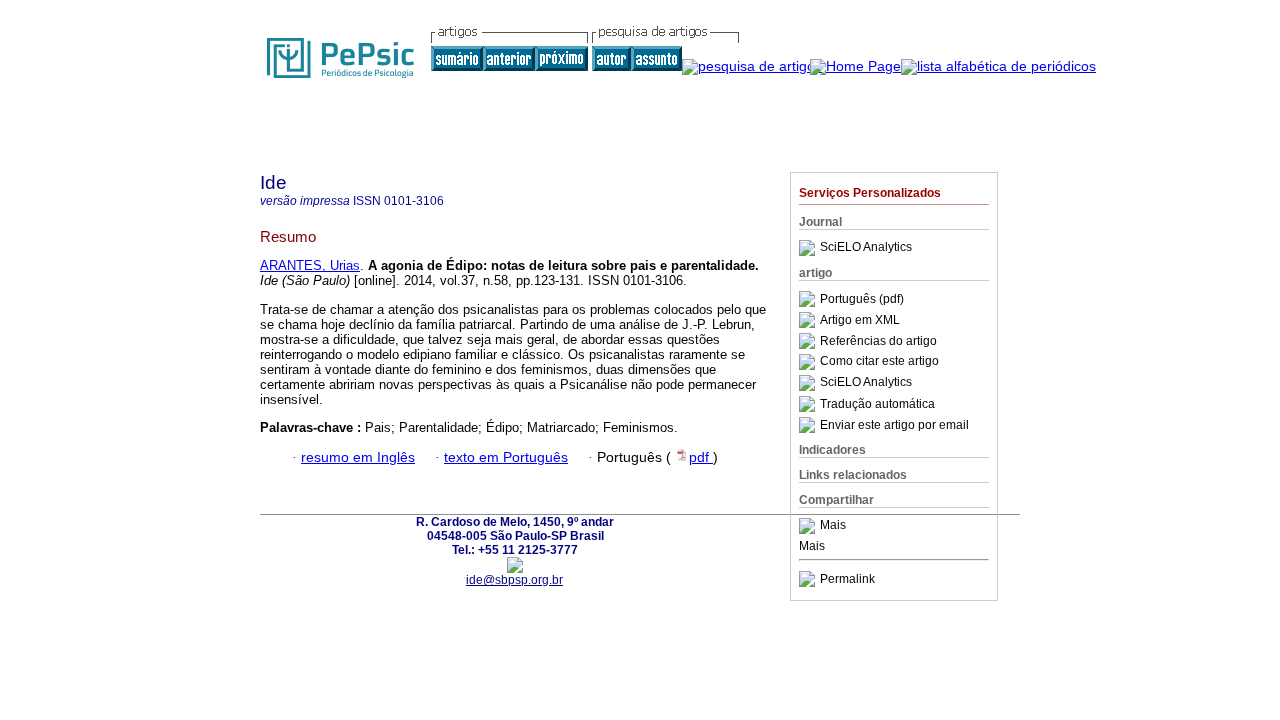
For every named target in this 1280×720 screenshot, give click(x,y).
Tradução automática (877, 404)
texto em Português (506, 457)
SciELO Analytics (866, 248)
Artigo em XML (860, 320)
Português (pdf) (862, 299)
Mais (833, 526)
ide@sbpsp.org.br (514, 580)
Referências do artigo (878, 341)
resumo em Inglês (358, 457)
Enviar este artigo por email (894, 425)
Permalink (847, 579)
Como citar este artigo (879, 362)
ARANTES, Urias (310, 265)
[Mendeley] (809, 526)
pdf (701, 457)
